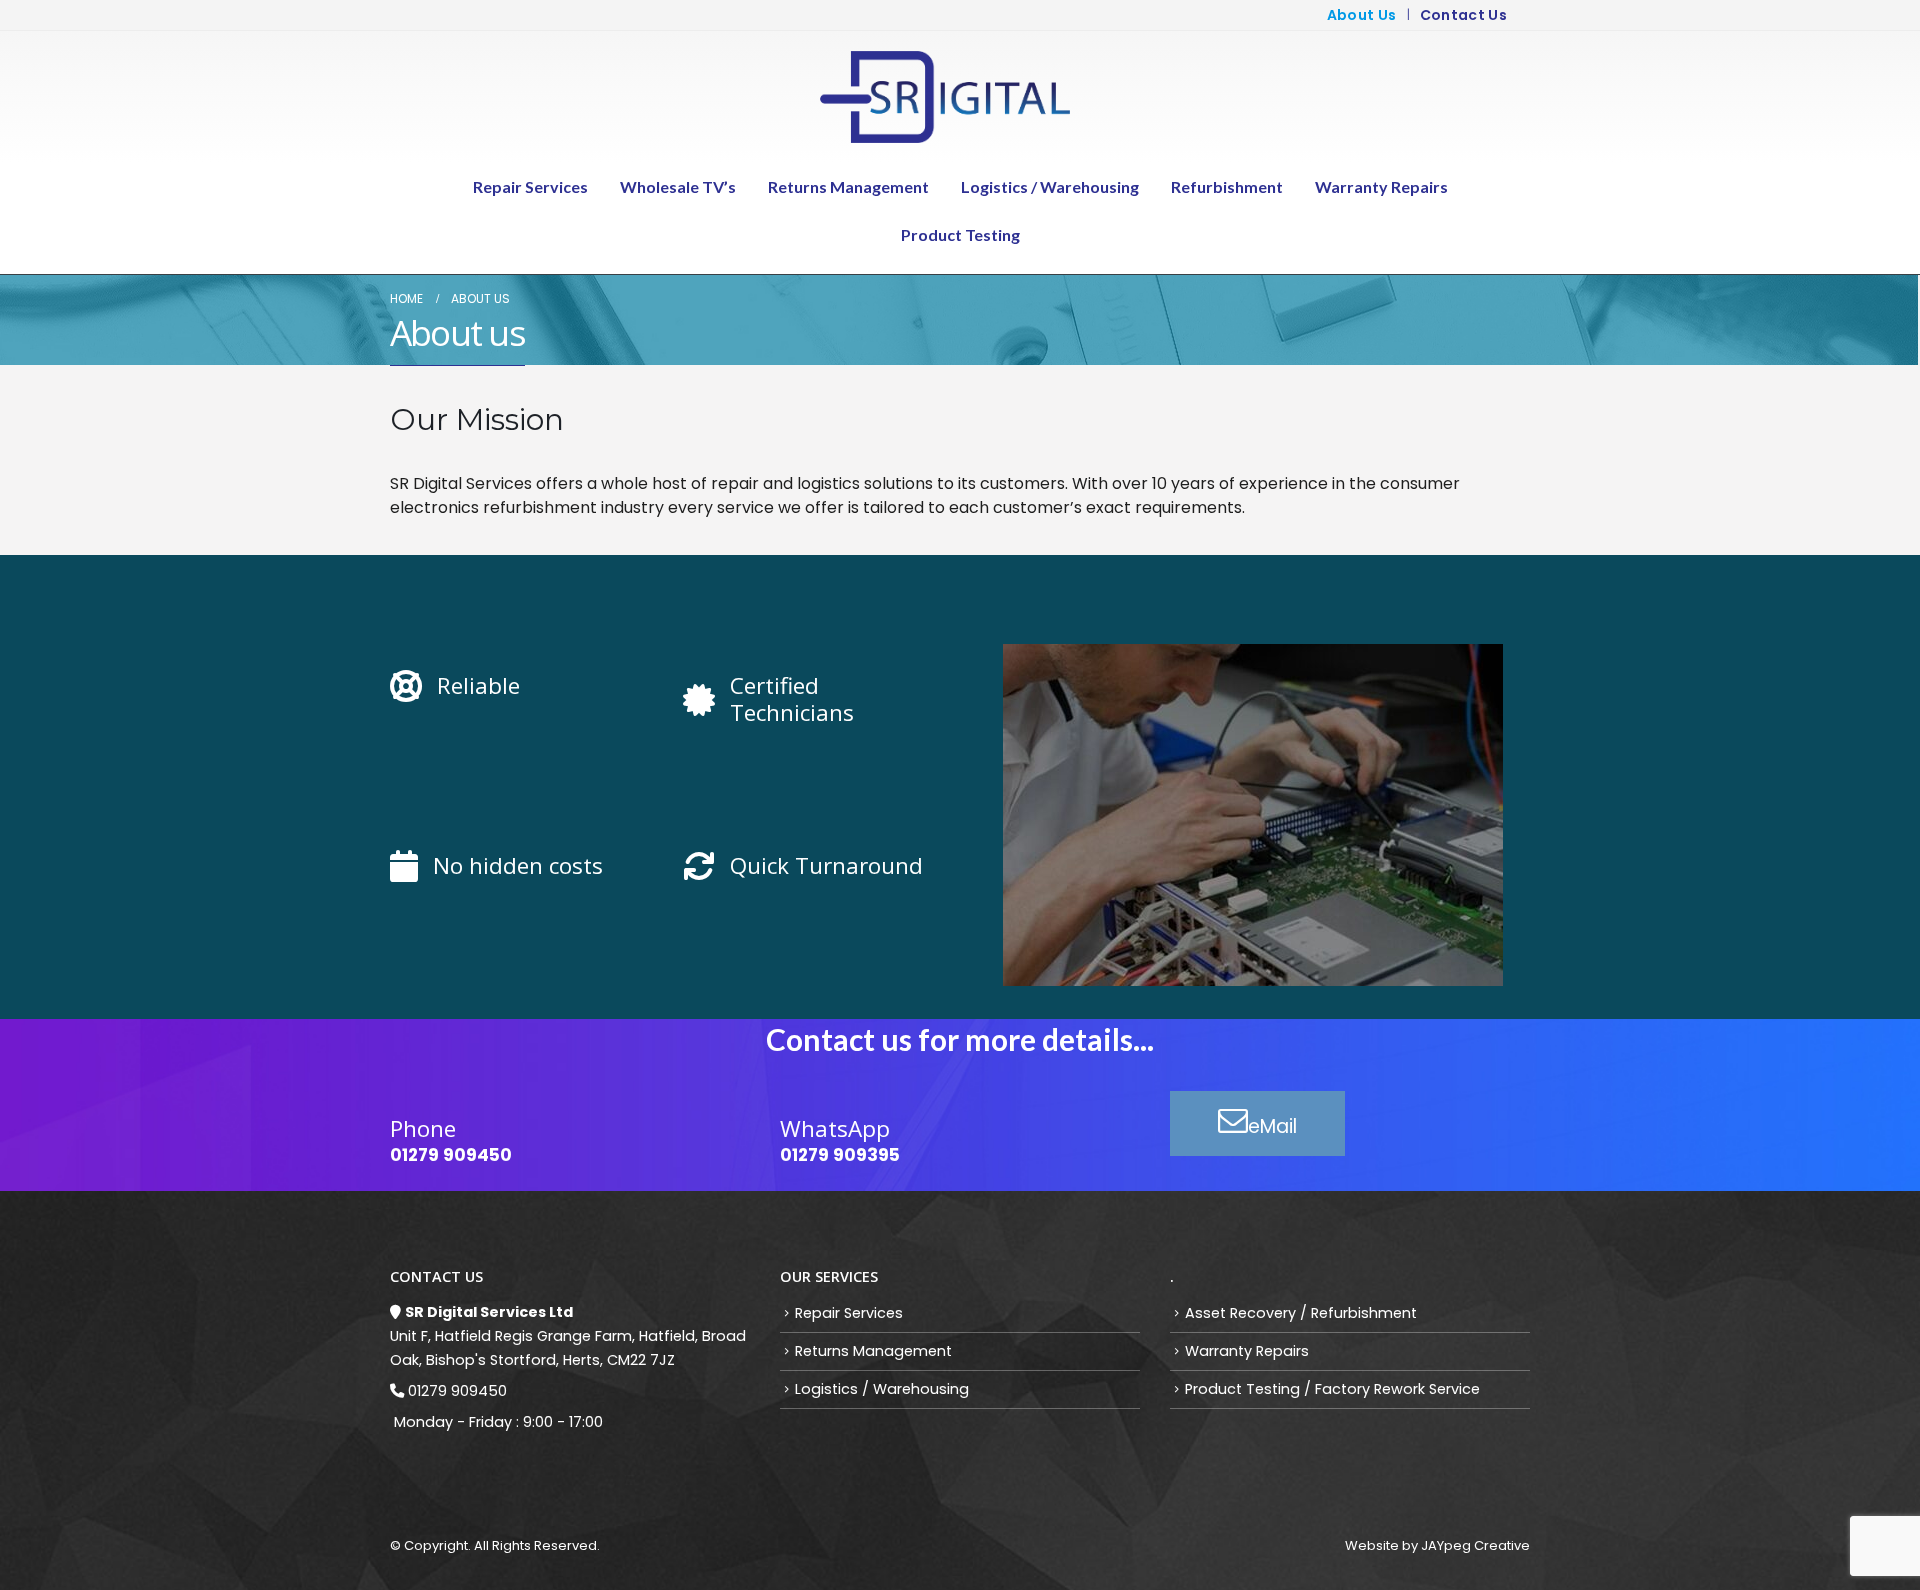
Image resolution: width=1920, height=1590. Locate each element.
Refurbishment (1227, 186)
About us (1362, 15)
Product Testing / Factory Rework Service (1332, 1389)
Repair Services (530, 186)
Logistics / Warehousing (1050, 186)
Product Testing (960, 234)
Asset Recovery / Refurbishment (1301, 1313)
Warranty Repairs (1381, 186)
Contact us (1464, 15)
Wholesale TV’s (678, 186)
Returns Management (848, 186)
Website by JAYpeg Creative (1437, 1545)
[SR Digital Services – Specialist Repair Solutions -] (945, 97)
